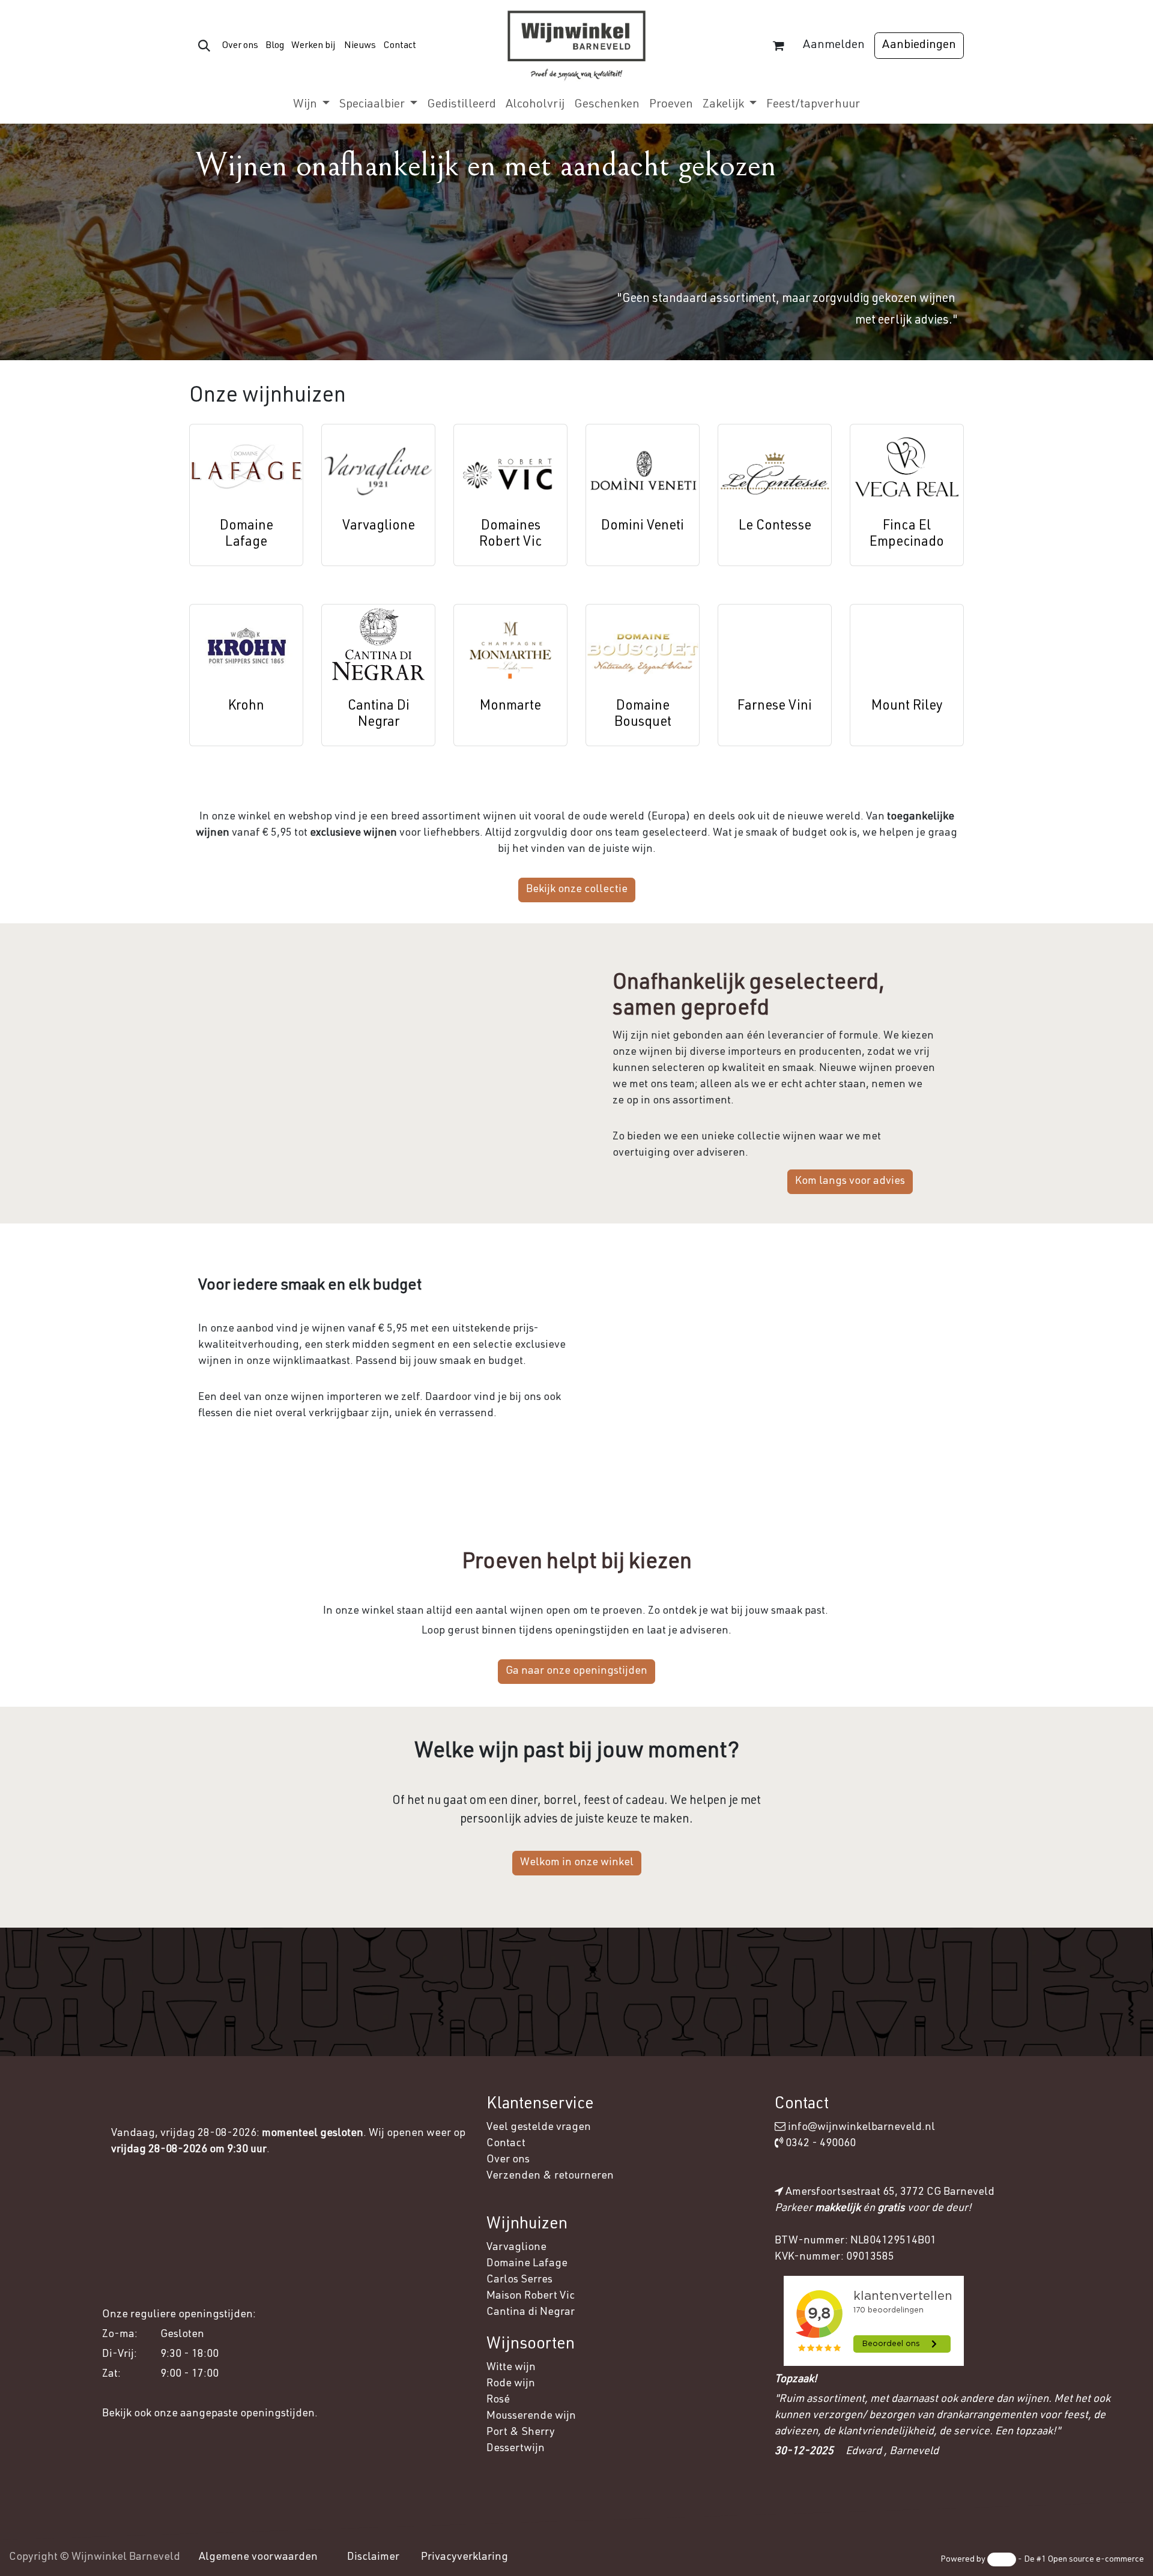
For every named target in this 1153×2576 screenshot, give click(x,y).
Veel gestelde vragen (539, 2128)
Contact (400, 46)
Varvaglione (379, 526)
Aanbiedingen (919, 46)
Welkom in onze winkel (577, 1863)
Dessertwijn (516, 2449)
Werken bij (313, 46)
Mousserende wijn (531, 2416)
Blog (274, 46)
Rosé (498, 2400)
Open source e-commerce (1096, 2560)
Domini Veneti (643, 526)
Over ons (240, 46)
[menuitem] (311, 105)
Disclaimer (373, 2557)
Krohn (246, 707)
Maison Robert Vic (531, 2296)
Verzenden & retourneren (550, 2176)
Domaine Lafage (528, 2264)
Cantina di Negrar (531, 2312)
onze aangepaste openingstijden (234, 2414)
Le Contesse (775, 526)
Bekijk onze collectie (577, 890)
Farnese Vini (775, 707)
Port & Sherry (521, 2433)
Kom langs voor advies (850, 1181)
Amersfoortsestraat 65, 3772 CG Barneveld (890, 2192)
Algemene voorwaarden (258, 2557)
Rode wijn (511, 2384)
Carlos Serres (521, 2280)
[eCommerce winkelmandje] (778, 46)
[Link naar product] (246, 467)
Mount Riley (907, 707)
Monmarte (510, 707)
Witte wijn (512, 2368)
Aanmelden (834, 46)
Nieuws (360, 46)
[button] (204, 46)
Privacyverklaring (465, 2557)
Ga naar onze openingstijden (576, 1671)
